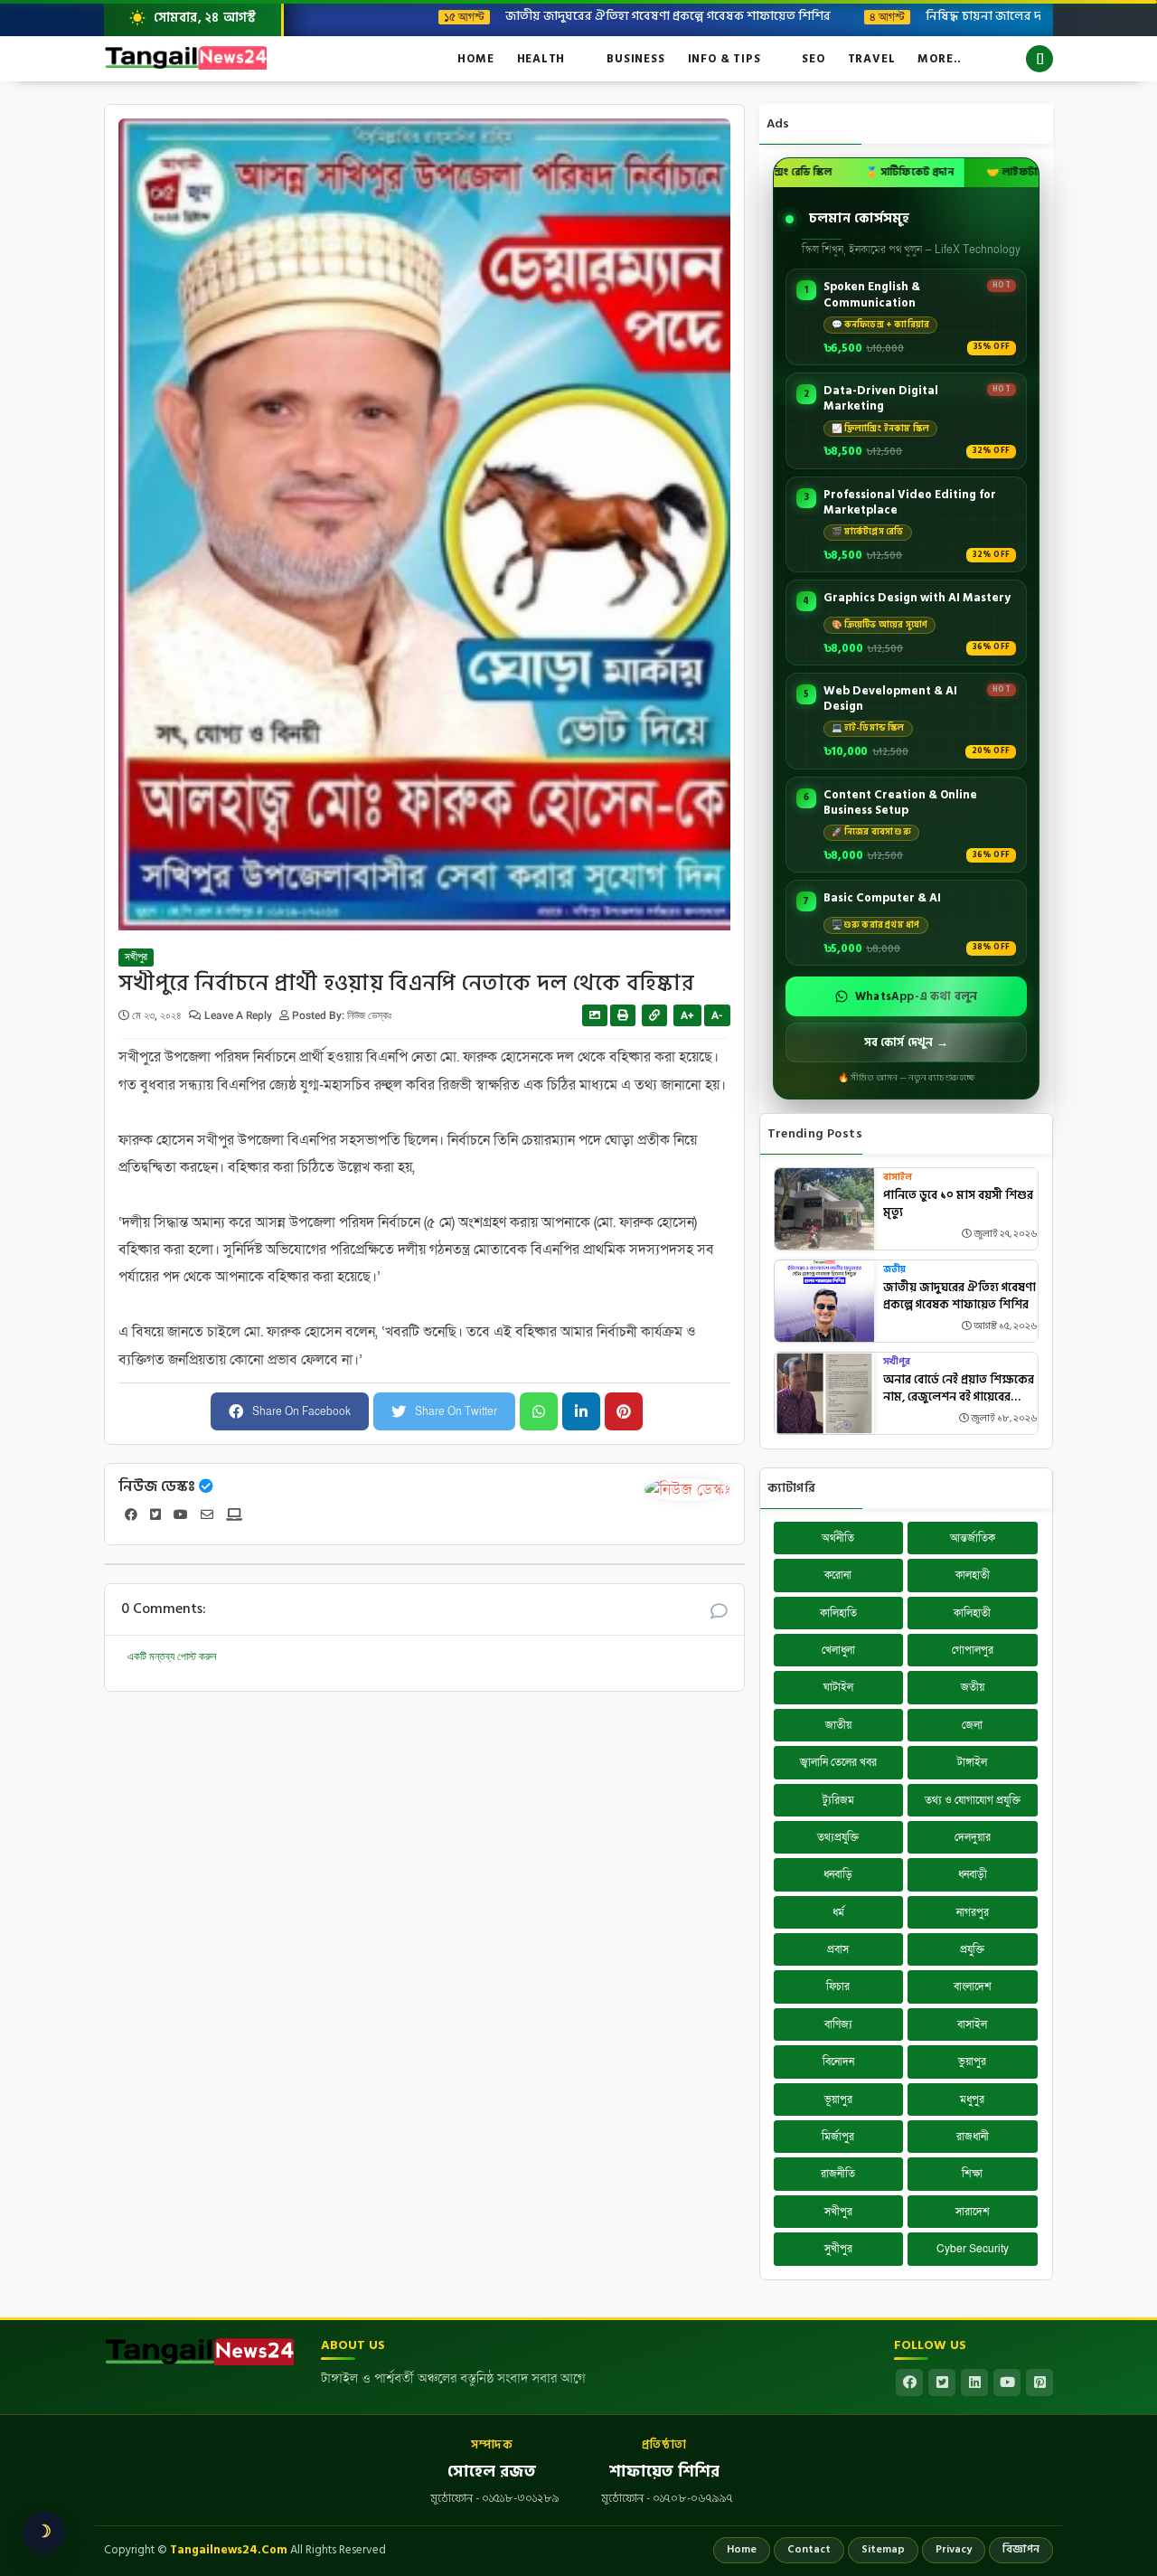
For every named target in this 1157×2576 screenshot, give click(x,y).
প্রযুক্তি (972, 1949)
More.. (940, 59)
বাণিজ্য (838, 2024)
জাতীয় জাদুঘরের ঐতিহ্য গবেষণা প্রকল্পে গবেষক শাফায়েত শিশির (597, 15)
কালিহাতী (972, 1613)
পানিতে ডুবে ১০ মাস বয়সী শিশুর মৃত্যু (958, 1205)
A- (717, 1015)
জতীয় (894, 1270)
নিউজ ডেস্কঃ (157, 1486)
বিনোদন (838, 2062)
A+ (687, 1015)
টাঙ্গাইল (972, 1762)
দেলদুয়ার (973, 1837)
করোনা (838, 1575)
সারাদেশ (973, 2212)
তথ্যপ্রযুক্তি (838, 1837)
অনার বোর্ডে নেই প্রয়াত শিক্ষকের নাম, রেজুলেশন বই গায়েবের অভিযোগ (959, 1389)
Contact (809, 2549)
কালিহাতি (838, 1613)
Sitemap (883, 2549)
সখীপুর (136, 958)
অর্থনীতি (838, 1538)
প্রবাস (838, 1949)
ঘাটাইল (838, 1687)
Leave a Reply (240, 1015)
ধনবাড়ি (838, 1874)
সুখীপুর (838, 2249)
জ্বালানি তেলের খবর (838, 1762)
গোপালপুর (973, 1650)
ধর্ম (838, 1912)
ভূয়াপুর (838, 2099)
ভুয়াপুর (972, 2062)
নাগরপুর (973, 1912)
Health (541, 59)
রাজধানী (973, 2137)
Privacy (954, 2549)
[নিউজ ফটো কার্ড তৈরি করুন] (595, 1015)
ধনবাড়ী (973, 1874)
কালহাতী (973, 1575)
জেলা (972, 1725)
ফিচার (838, 1986)
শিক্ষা (972, 2174)
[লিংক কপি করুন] (654, 1015)
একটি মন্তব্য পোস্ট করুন (172, 1656)
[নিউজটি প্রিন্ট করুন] (623, 1015)
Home (475, 59)
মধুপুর (972, 2099)
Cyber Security (973, 2249)
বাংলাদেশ (973, 1986)
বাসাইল (898, 1178)
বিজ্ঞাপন (1021, 2549)
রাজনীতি (838, 2174)
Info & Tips (724, 59)
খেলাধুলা (838, 1650)
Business (635, 59)
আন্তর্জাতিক (973, 1538)
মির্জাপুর (838, 2137)
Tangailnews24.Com (229, 2550)
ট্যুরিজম (838, 1800)
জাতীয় (838, 1725)
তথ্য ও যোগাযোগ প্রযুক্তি (973, 1800)
